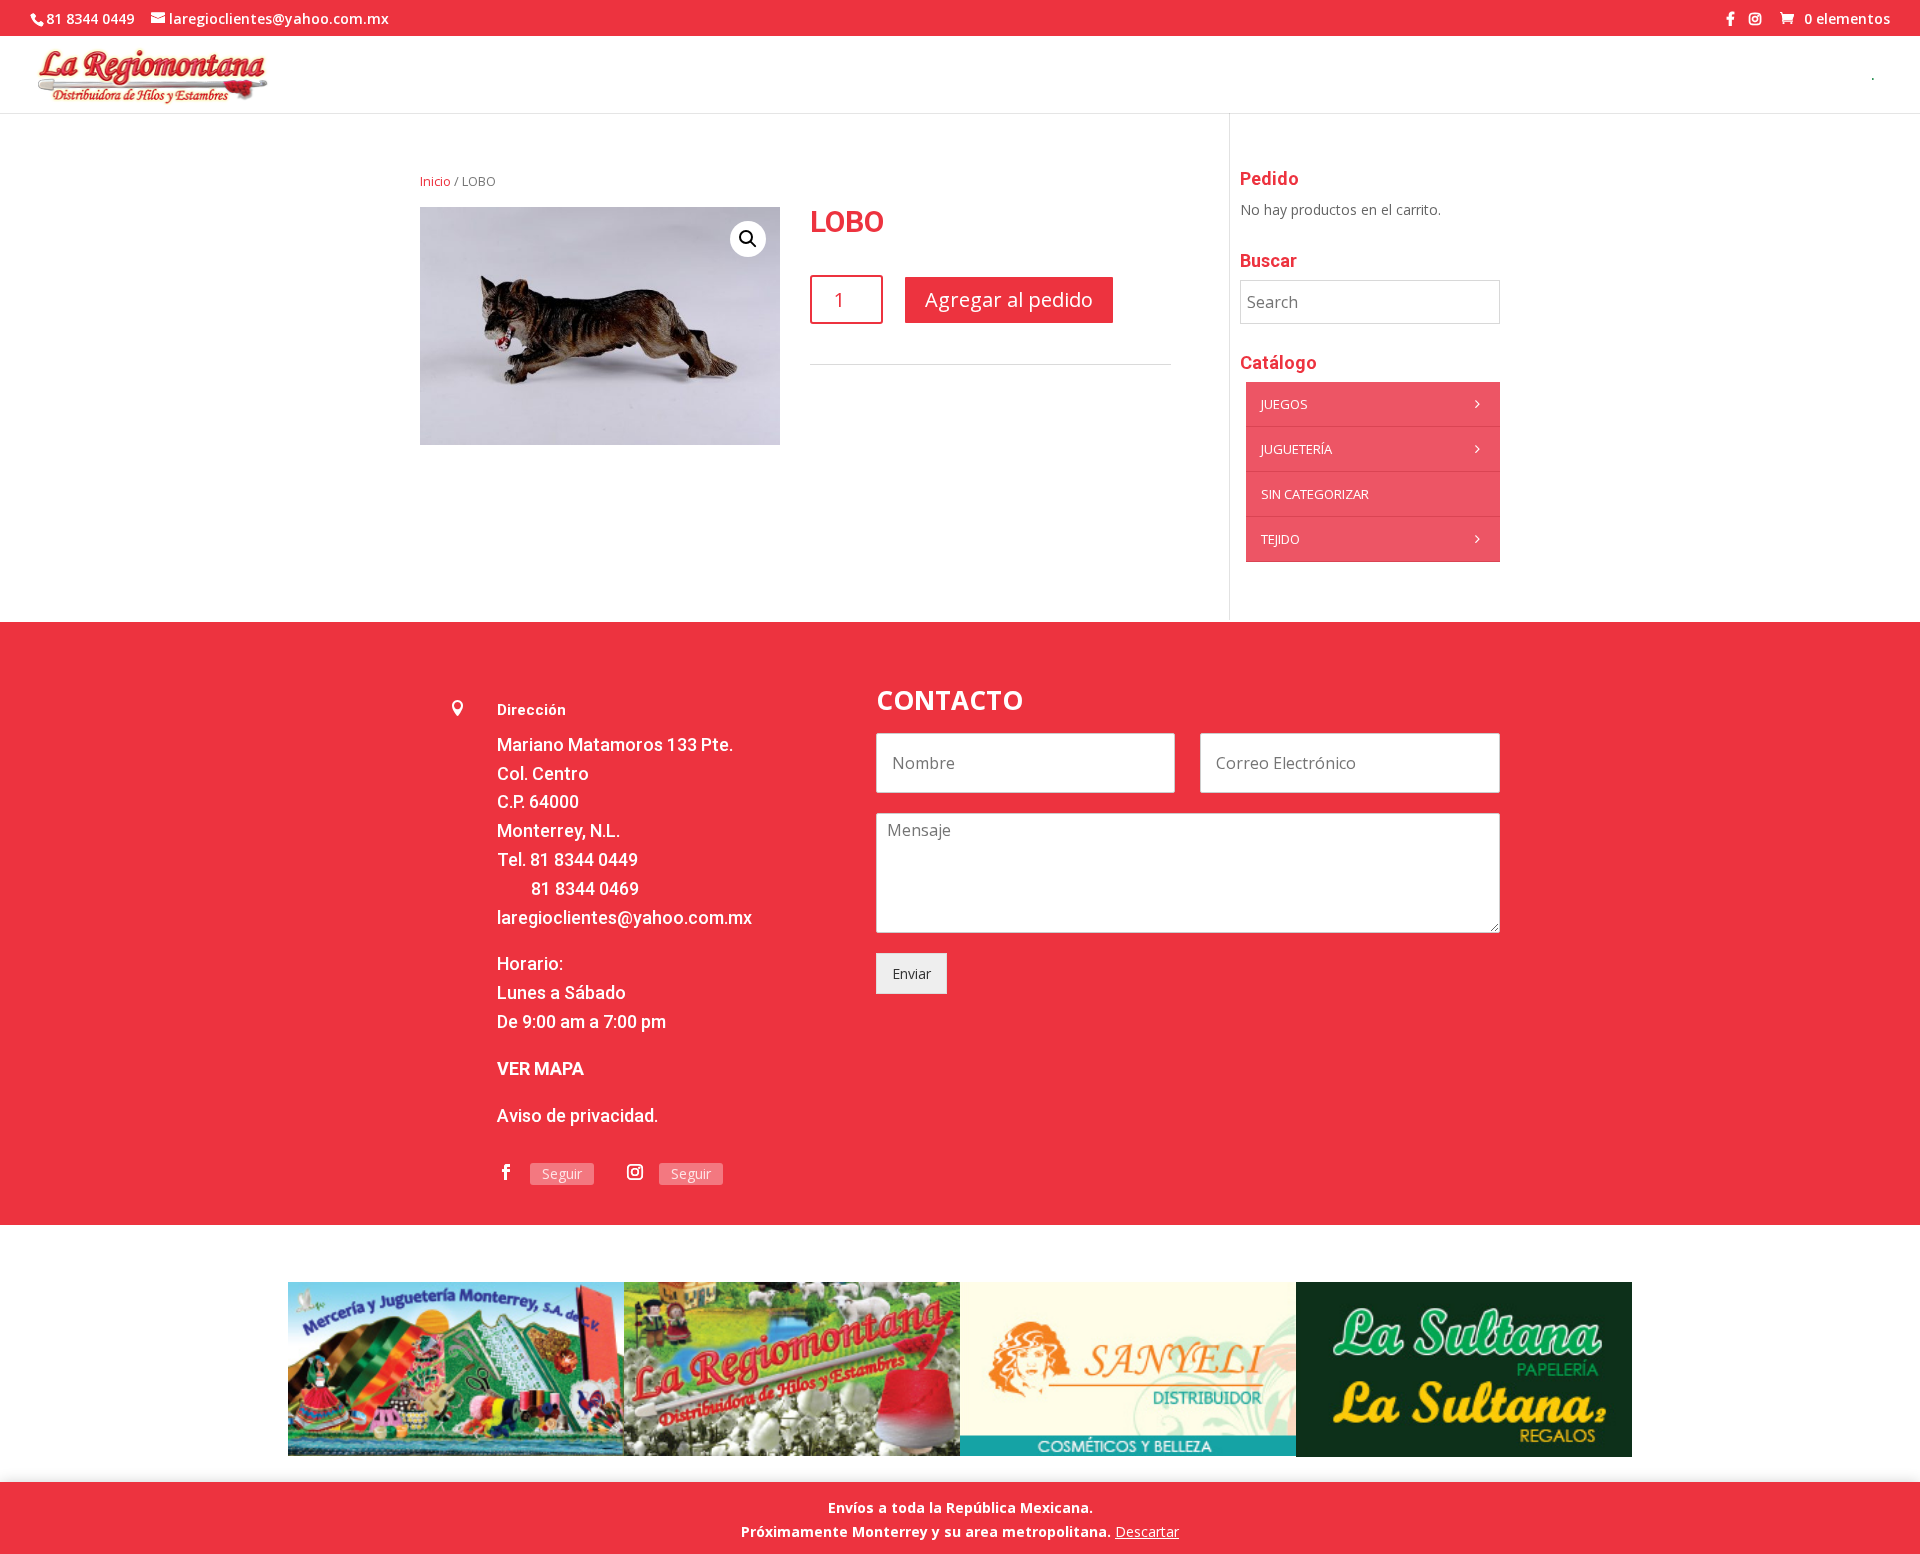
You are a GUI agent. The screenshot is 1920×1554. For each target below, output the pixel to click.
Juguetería (1296, 449)
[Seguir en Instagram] (635, 1172)
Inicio (435, 181)
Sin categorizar (1315, 494)
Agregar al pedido (1009, 299)
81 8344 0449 (584, 859)
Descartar (1147, 1531)
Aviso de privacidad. (577, 1115)
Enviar (911, 973)
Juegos (1284, 404)
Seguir (562, 1173)
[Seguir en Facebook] (506, 1172)
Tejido (1280, 539)
